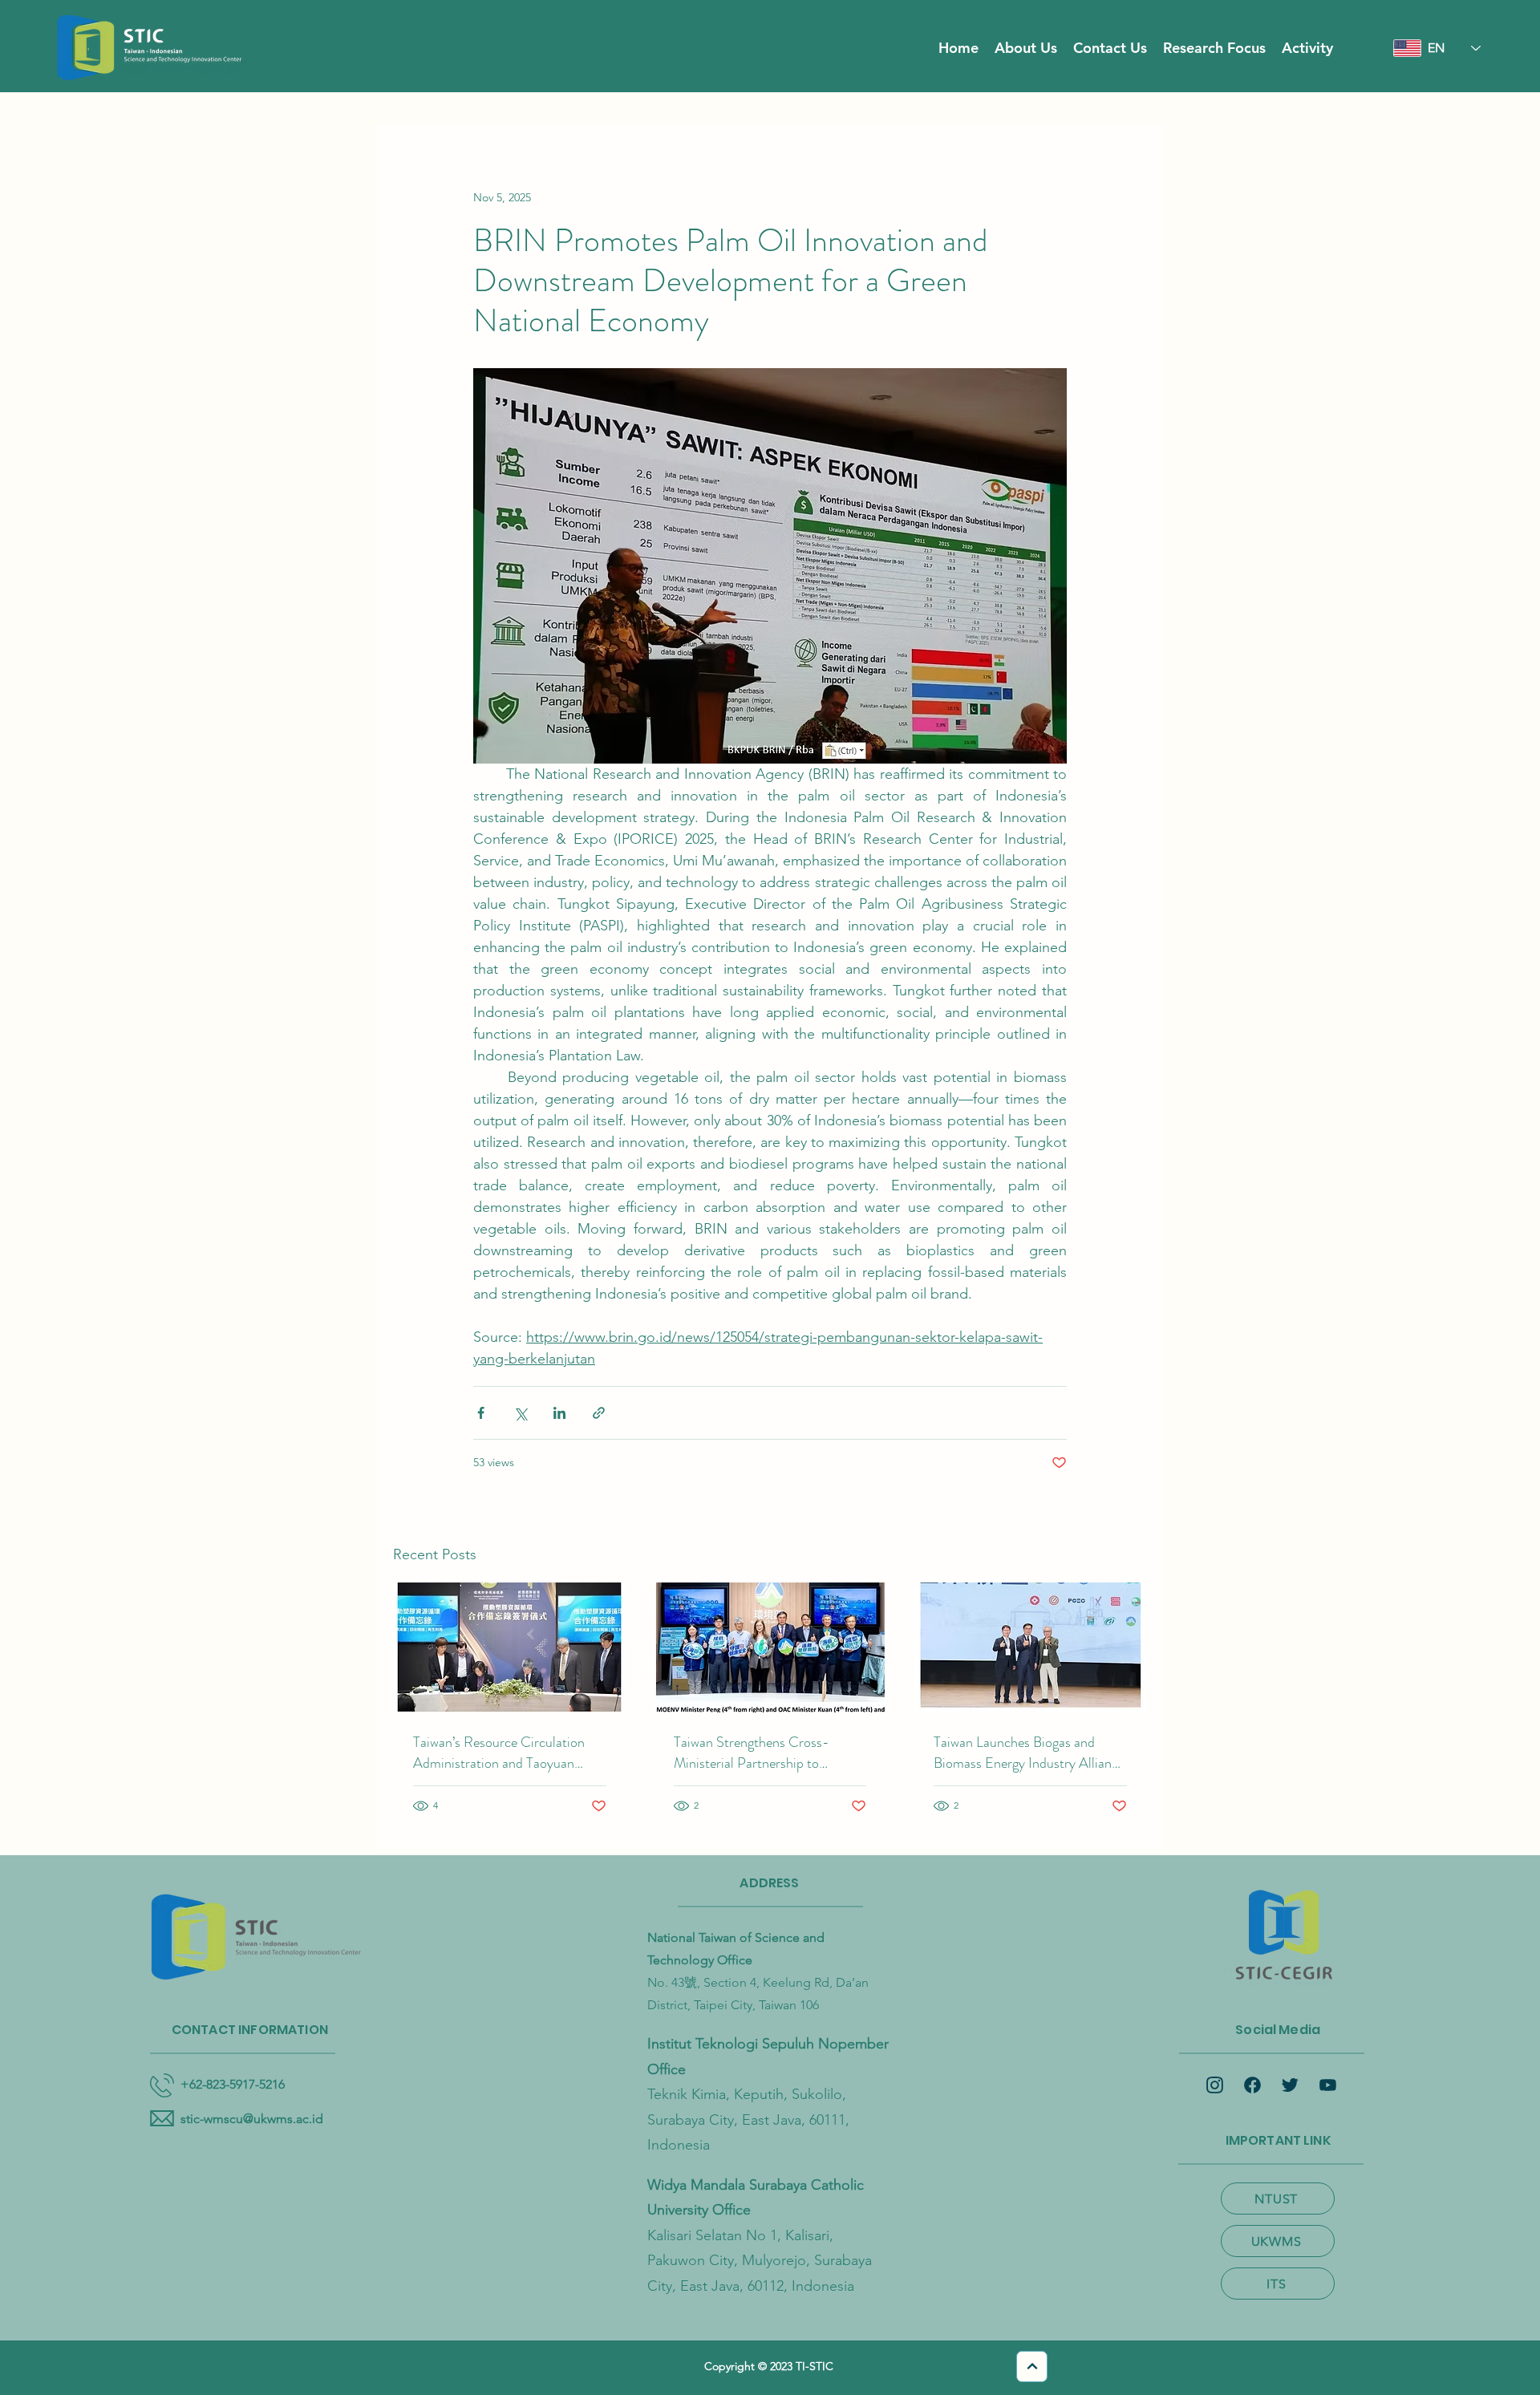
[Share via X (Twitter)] (520, 1413)
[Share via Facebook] (481, 1413)
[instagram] (1215, 2085)
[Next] (1032, 2367)
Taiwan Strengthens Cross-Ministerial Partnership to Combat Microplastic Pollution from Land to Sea (762, 1753)
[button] (1026, 48)
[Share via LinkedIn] (559, 1413)
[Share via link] (599, 1413)
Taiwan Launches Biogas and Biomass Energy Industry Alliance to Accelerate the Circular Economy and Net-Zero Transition (1029, 1753)
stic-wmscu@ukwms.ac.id (252, 2119)
